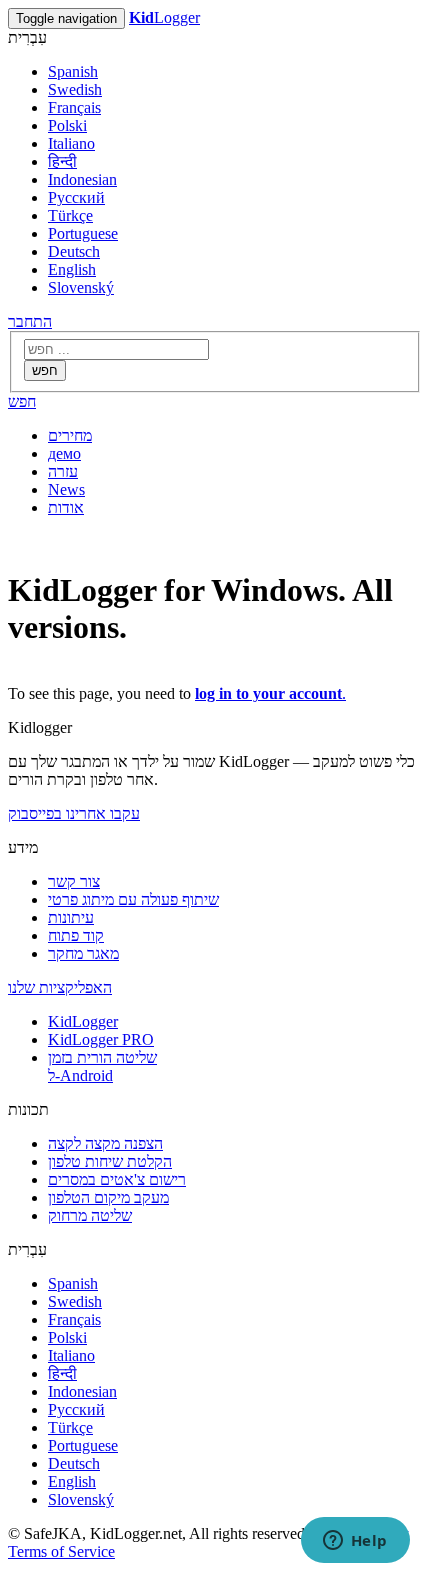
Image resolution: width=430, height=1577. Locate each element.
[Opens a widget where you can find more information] (355, 1542)
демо (64, 453)
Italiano (71, 143)
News (66, 489)
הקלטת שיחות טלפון (110, 1161)
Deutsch (74, 251)
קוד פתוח (76, 935)
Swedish (75, 89)
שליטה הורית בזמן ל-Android (102, 1066)
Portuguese (83, 233)
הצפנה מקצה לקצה (105, 1143)
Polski (67, 125)
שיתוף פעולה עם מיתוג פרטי (133, 899)
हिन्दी (62, 161)
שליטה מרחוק (90, 1215)
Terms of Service (61, 1551)
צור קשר (74, 881)
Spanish (73, 71)
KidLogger (83, 1021)
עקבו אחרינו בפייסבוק (74, 813)
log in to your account (268, 693)
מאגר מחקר (83, 953)
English (72, 269)
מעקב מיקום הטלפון (108, 1197)
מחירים (70, 435)
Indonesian (82, 179)
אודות (66, 507)
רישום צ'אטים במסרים (117, 1179)
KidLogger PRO (101, 1039)
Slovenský (81, 287)
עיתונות (71, 917)
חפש (45, 370)
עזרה (63, 471)
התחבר (30, 321)
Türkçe (70, 215)
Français (74, 107)
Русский (76, 197)
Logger (164, 17)
